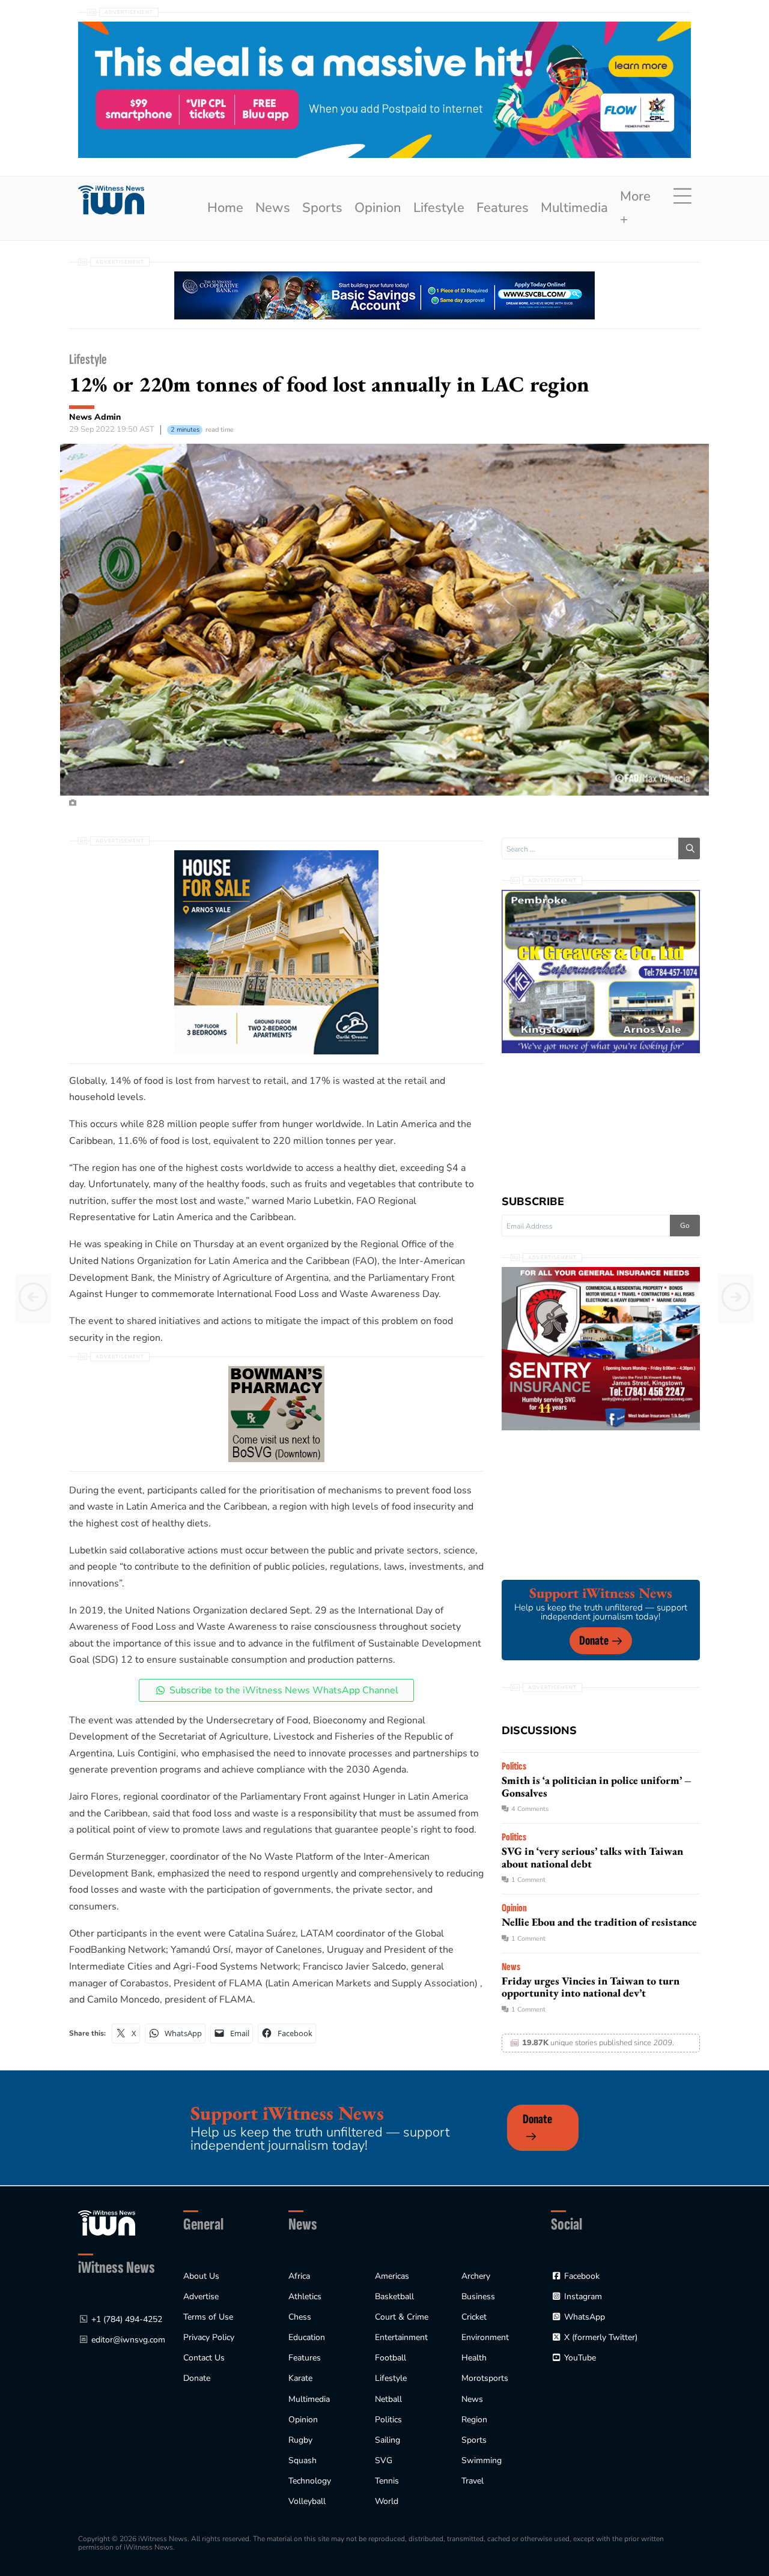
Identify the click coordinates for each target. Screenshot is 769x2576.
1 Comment (528, 1880)
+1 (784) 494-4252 (127, 2319)
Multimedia (574, 208)
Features (503, 208)
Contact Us (204, 2358)
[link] (111, 200)
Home (225, 208)
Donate (594, 1641)
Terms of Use (208, 2317)
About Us (201, 2276)
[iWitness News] (107, 2223)
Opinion (378, 208)
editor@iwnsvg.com (128, 2340)
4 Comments (530, 1809)
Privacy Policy (209, 2337)
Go (685, 1226)
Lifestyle (439, 208)
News (273, 208)
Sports (322, 208)
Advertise (201, 2296)
